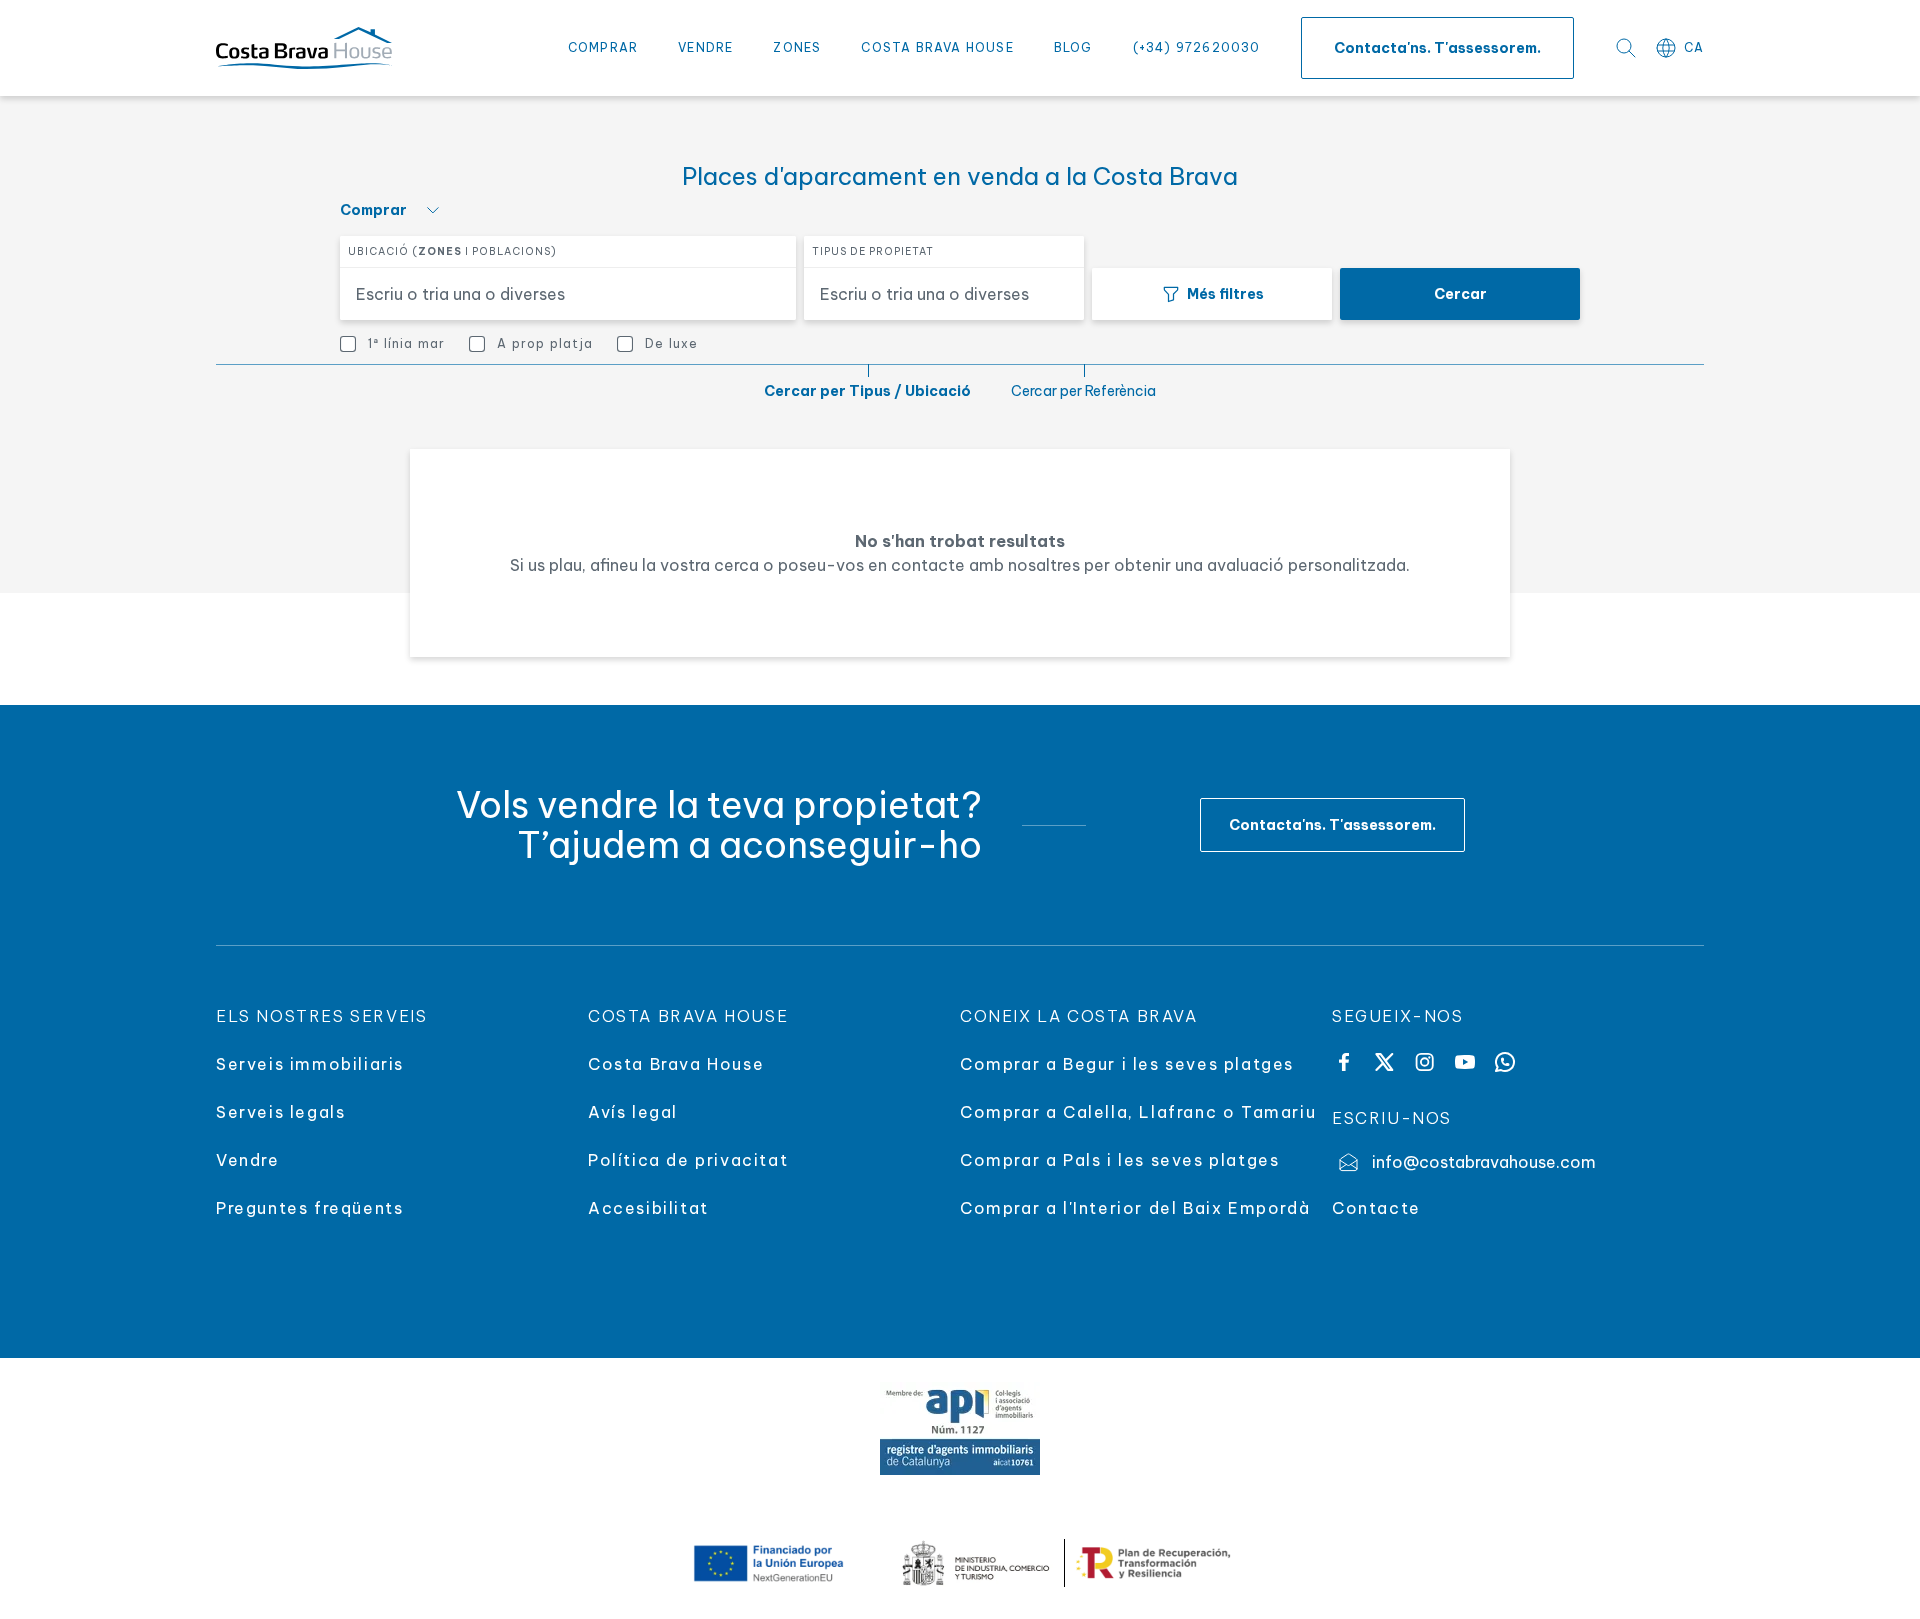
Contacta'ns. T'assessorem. (1437, 48)
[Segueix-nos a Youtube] (1465, 1062)
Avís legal (633, 1112)
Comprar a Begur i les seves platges (1127, 1064)
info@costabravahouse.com (1484, 1162)
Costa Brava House (937, 47)
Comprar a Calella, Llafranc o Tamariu (1138, 1112)
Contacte (1376, 1208)
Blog (1073, 47)
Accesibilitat (648, 1208)
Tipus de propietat (873, 251)
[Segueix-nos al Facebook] (1344, 1062)
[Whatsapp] (1505, 1062)
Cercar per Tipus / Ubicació (867, 391)
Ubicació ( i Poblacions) (452, 251)
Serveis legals (280, 1112)
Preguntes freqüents (309, 1208)
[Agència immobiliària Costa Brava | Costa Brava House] (304, 48)
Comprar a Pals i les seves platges (1119, 1160)
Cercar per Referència (1083, 391)
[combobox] (556, 294)
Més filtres (1225, 294)
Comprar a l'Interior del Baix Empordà (1135, 1208)
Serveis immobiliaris (310, 1064)
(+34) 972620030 (1197, 47)
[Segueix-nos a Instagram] (1424, 1062)
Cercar (1460, 294)
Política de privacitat (688, 1160)
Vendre (705, 47)
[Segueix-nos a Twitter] (1384, 1062)
